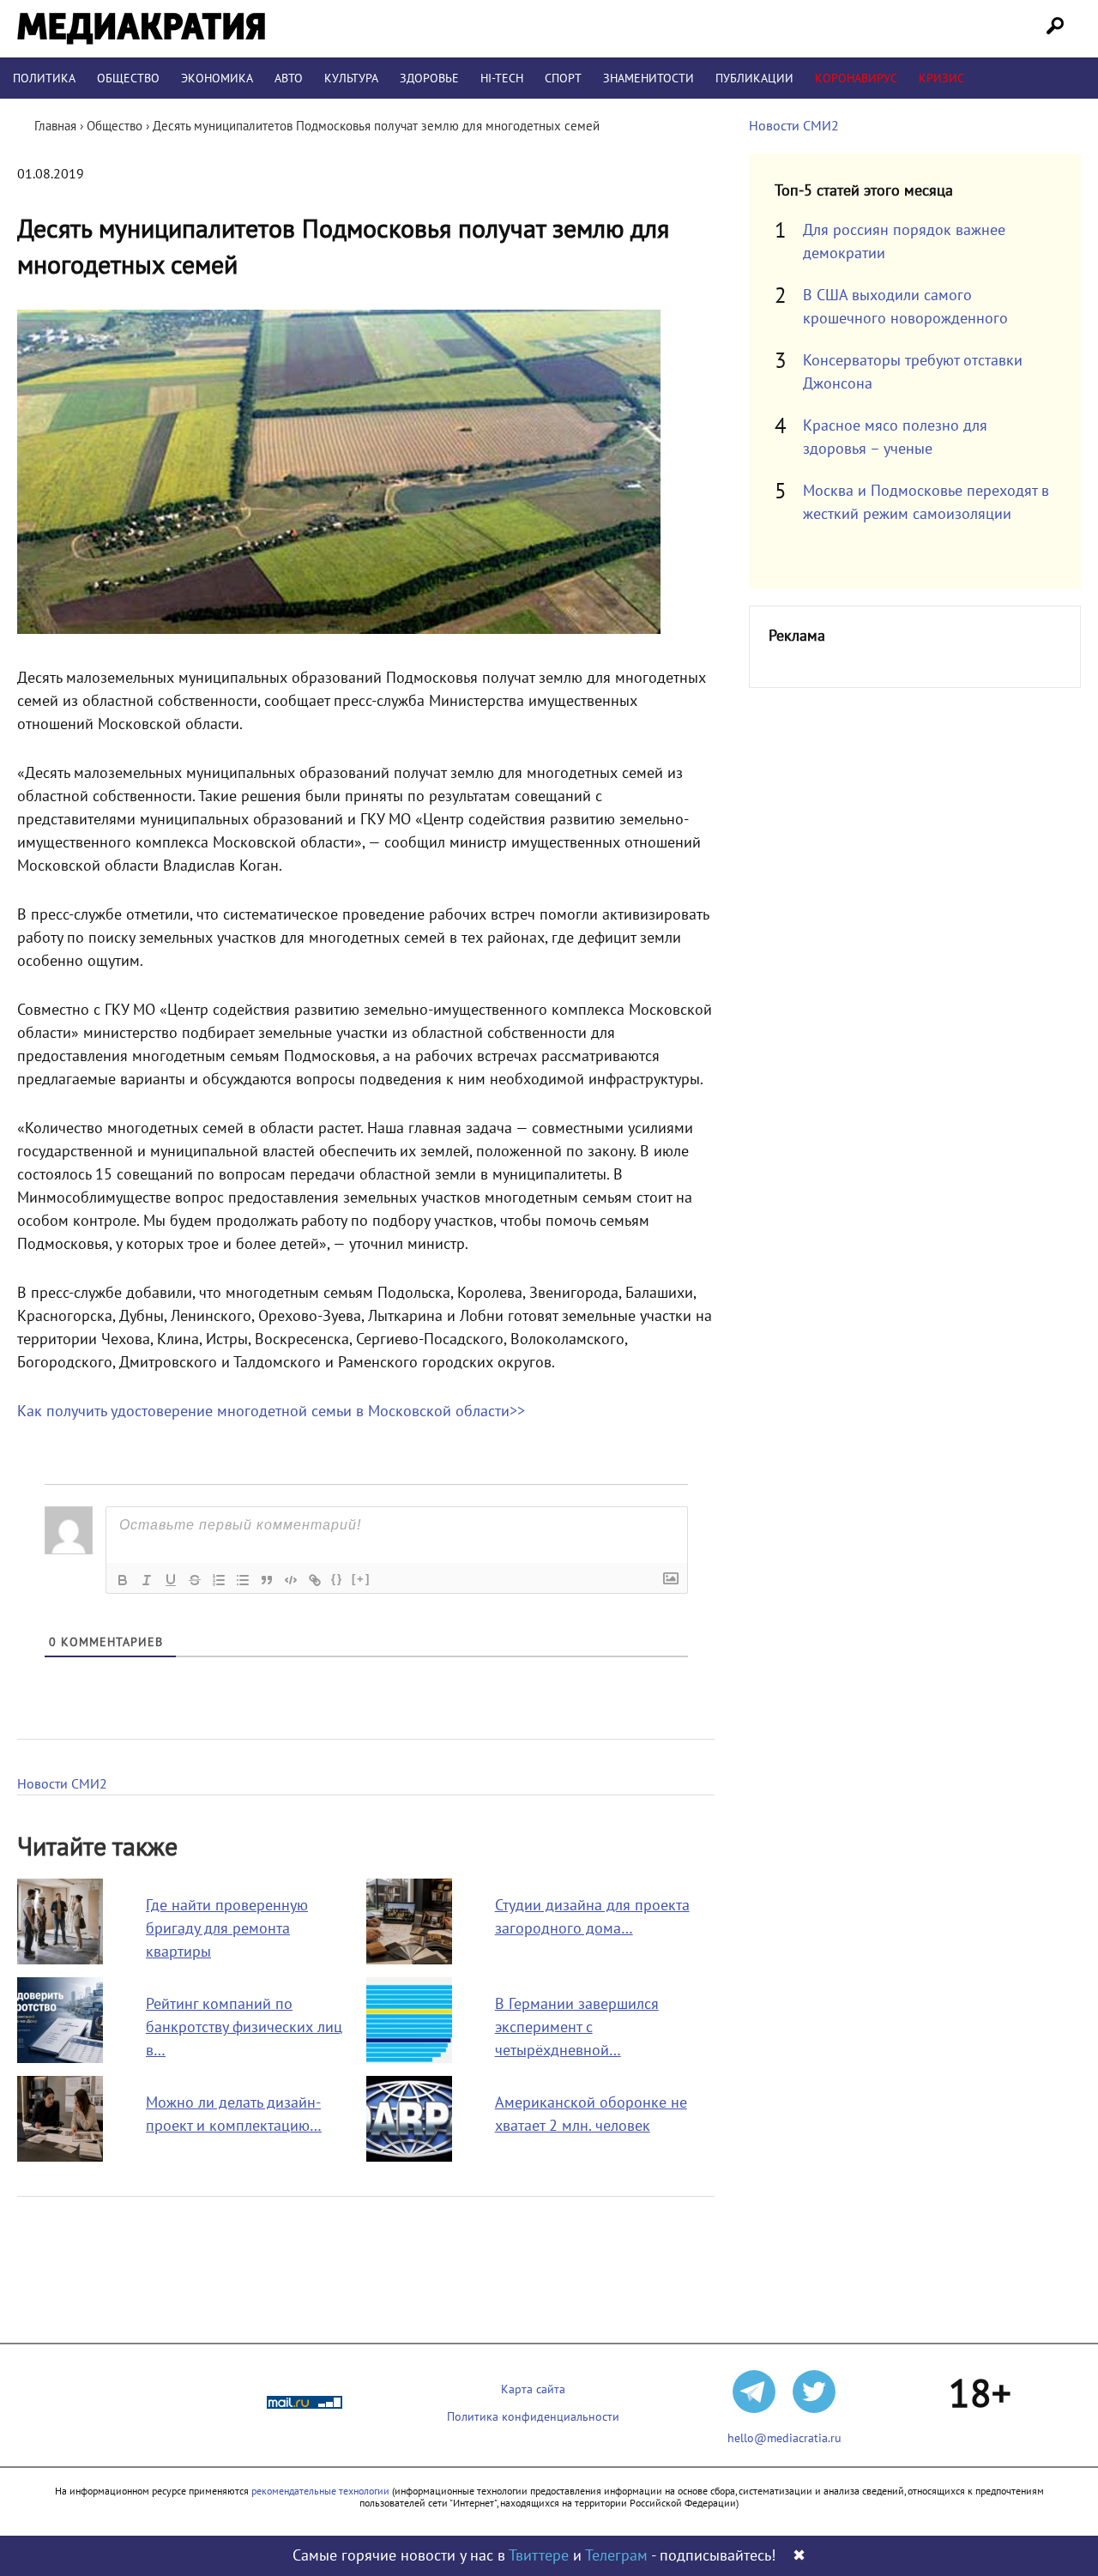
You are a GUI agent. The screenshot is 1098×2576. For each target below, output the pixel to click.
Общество (128, 78)
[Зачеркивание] (195, 1580)
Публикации (754, 78)
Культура (351, 78)
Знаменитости (649, 78)
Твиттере (539, 2556)
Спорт (563, 78)
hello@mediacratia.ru (784, 2438)
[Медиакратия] (141, 29)
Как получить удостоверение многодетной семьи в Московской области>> (271, 1412)
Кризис (941, 78)
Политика (44, 78)
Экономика (217, 78)
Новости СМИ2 (62, 1784)
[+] (361, 1579)
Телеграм (616, 2556)
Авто (289, 78)
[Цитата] (267, 1580)
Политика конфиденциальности (533, 2417)
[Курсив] (147, 1580)
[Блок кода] (291, 1580)
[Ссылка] (315, 1580)
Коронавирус (856, 78)
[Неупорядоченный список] (243, 1580)
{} (337, 1579)
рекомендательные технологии (320, 2491)
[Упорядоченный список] (219, 1580)
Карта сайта (533, 2389)
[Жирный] (123, 1580)
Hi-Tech (502, 78)
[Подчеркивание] (171, 1580)
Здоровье (429, 78)
